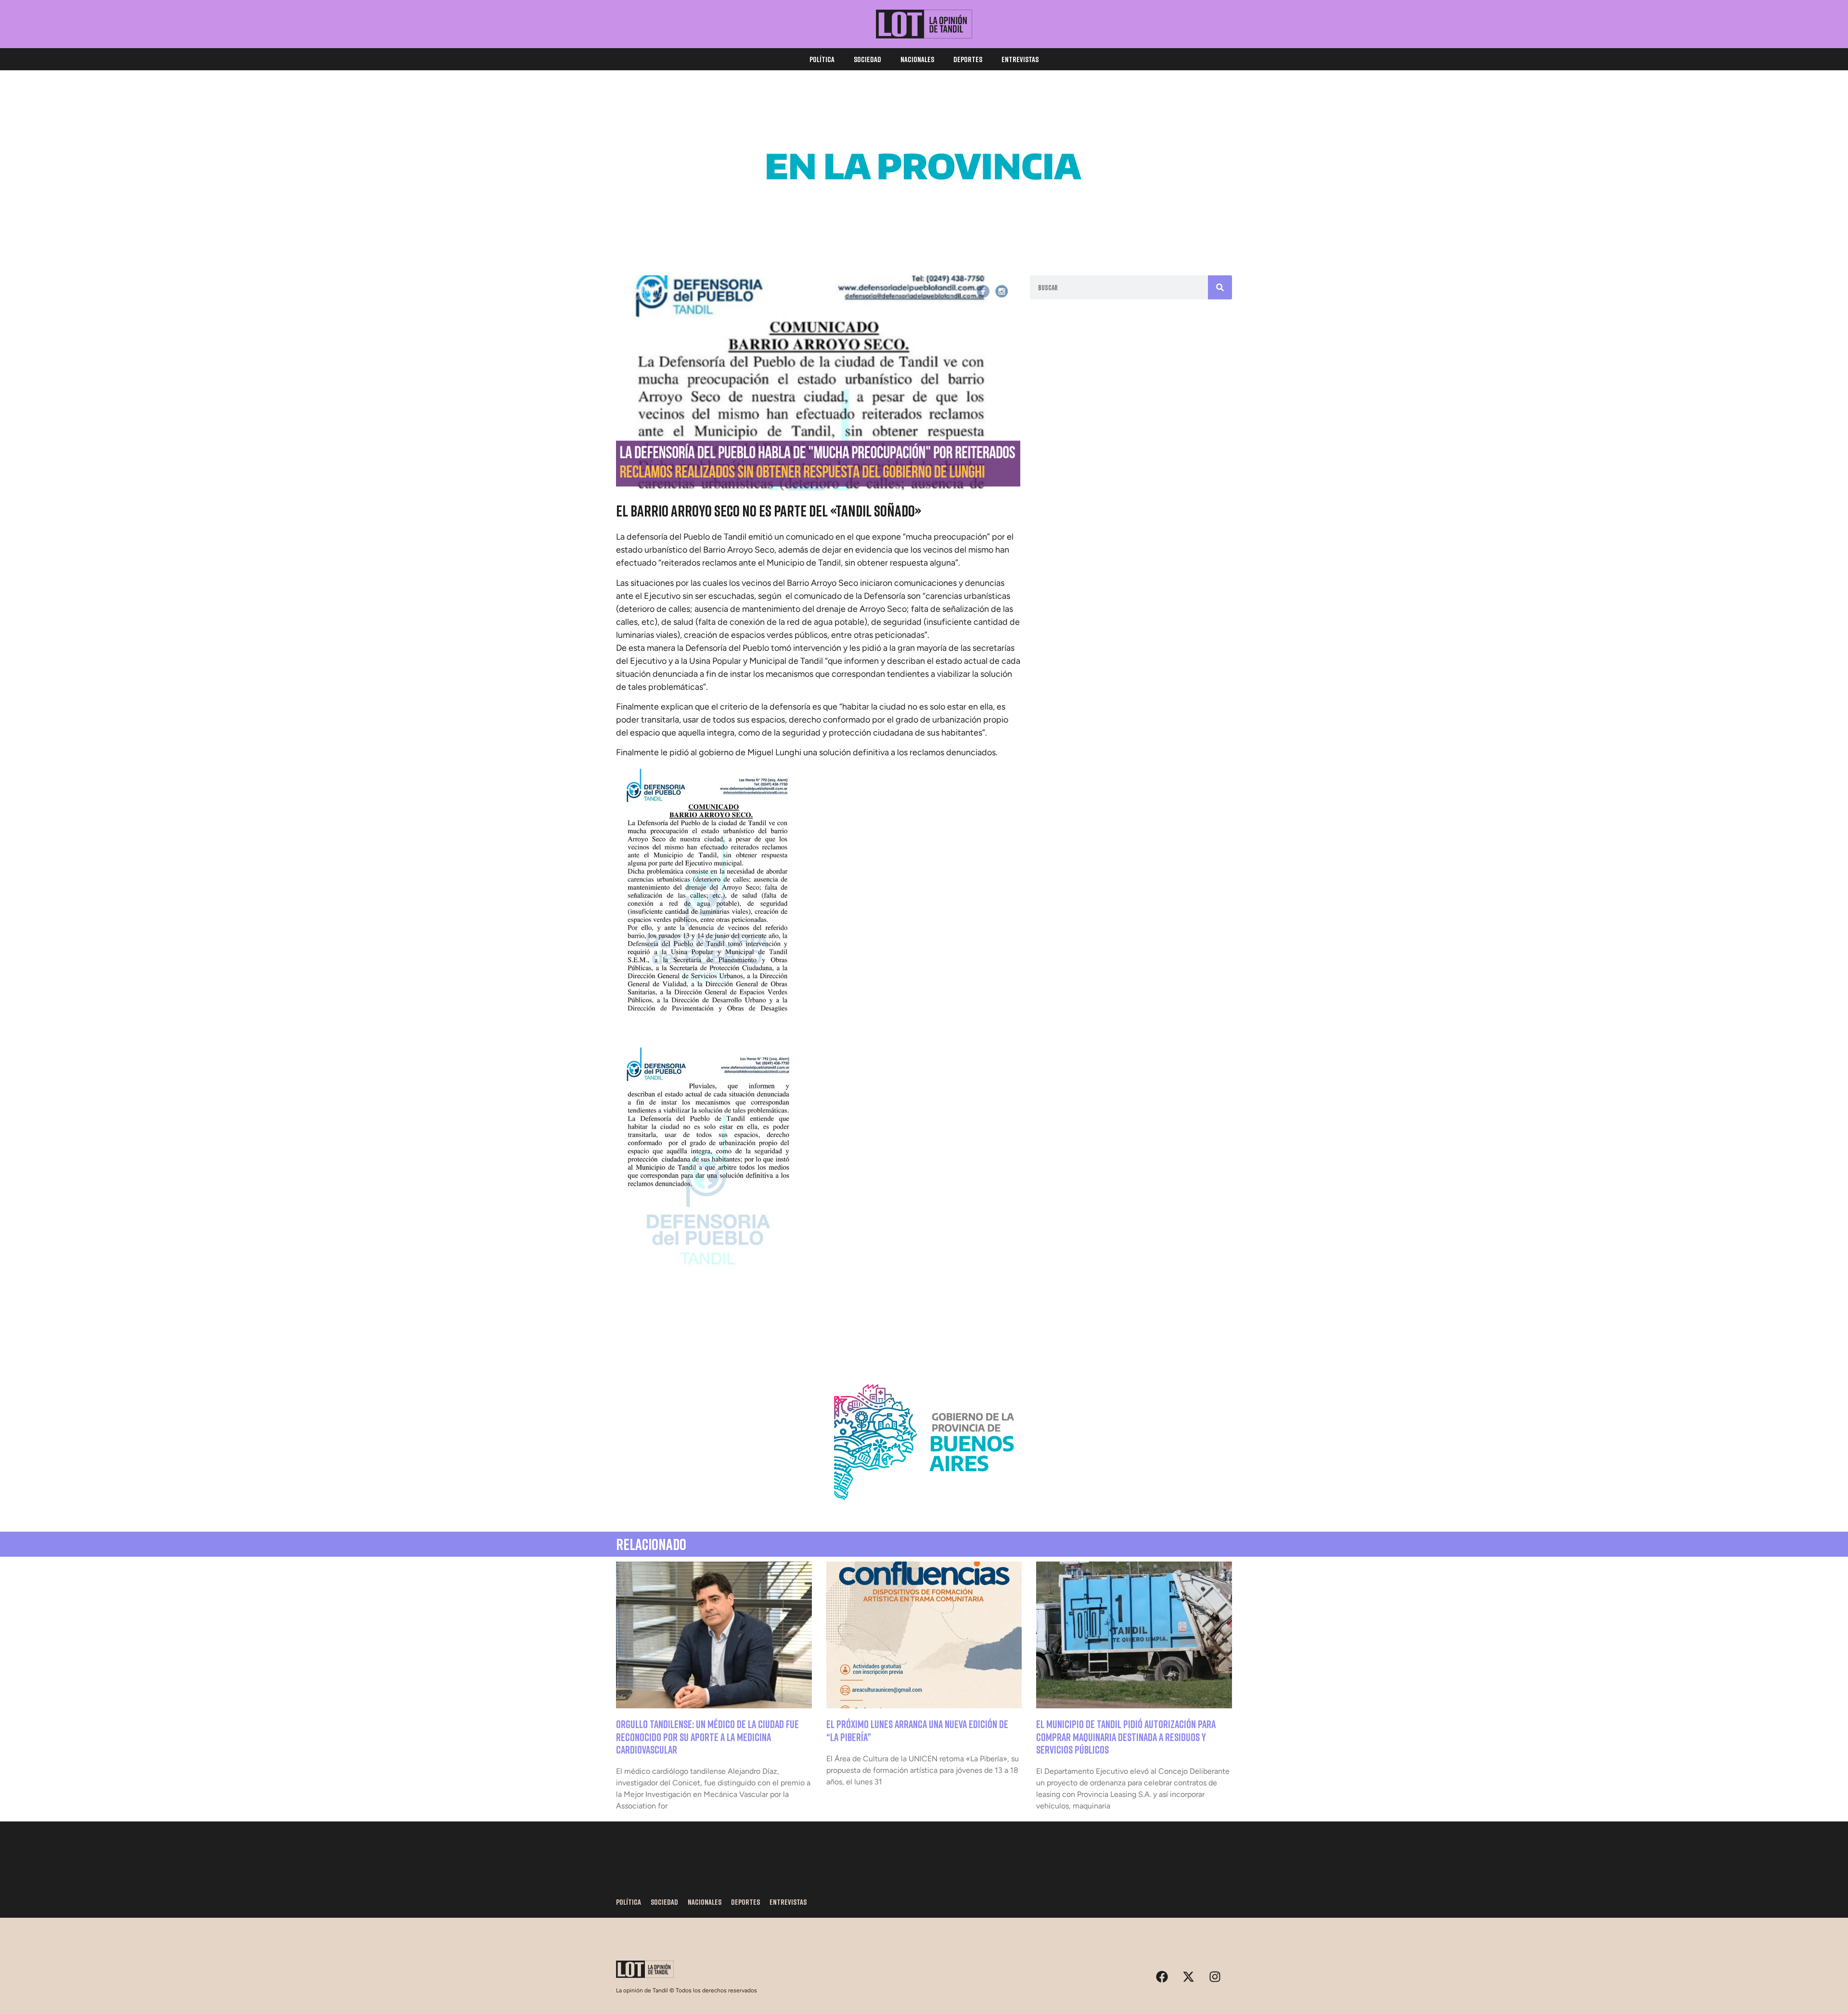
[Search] (1220, 287)
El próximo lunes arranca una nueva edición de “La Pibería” (917, 1730)
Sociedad (867, 59)
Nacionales (917, 59)
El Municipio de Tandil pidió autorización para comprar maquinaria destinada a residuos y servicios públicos (1126, 1737)
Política (822, 59)
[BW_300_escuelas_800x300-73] (924, 236)
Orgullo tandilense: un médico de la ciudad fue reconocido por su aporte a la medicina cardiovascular (707, 1737)
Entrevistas (1020, 59)
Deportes (968, 59)
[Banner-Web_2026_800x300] (924, 1511)
